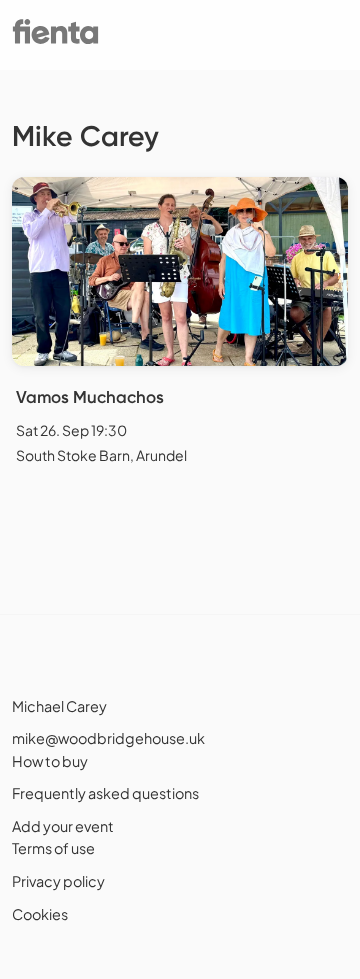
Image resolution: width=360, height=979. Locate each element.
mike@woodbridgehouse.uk (108, 738)
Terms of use (53, 848)
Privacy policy (58, 881)
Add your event (63, 826)
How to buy (50, 761)
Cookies (40, 914)
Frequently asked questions (105, 793)
